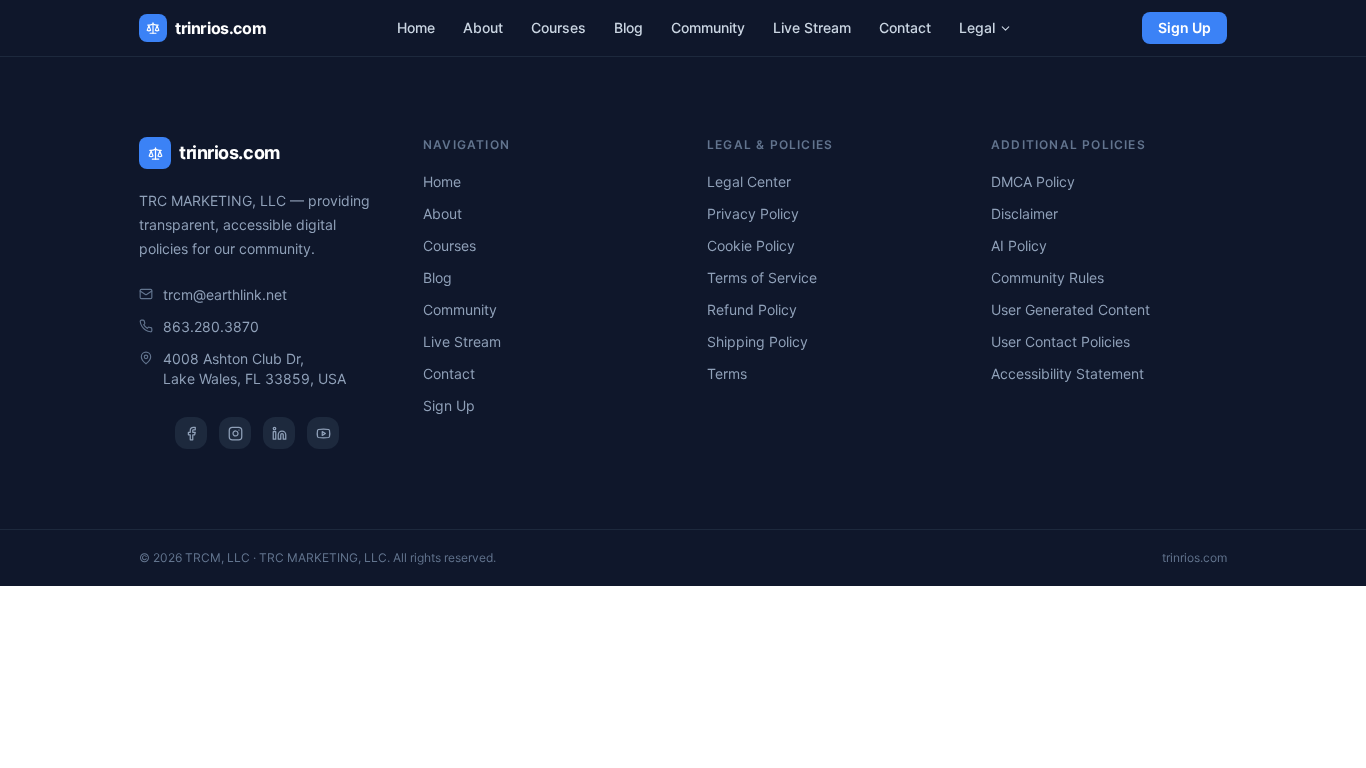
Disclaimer (1024, 213)
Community (708, 27)
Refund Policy (752, 309)
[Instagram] (235, 433)
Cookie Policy (751, 245)
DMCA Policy (1033, 181)
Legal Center (749, 181)
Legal (977, 27)
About (483, 27)
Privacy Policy (753, 213)
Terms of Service (762, 277)
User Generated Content (1070, 309)
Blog (628, 27)
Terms (727, 373)
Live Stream (812, 27)
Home (416, 27)
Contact (905, 27)
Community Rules (1047, 277)
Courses (558, 27)
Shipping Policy (757, 341)
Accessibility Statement (1067, 373)
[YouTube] (323, 433)
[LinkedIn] (279, 433)
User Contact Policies (1060, 341)
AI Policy (1019, 245)
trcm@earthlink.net (225, 294)
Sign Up (1184, 27)
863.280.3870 (211, 326)
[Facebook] (191, 433)
